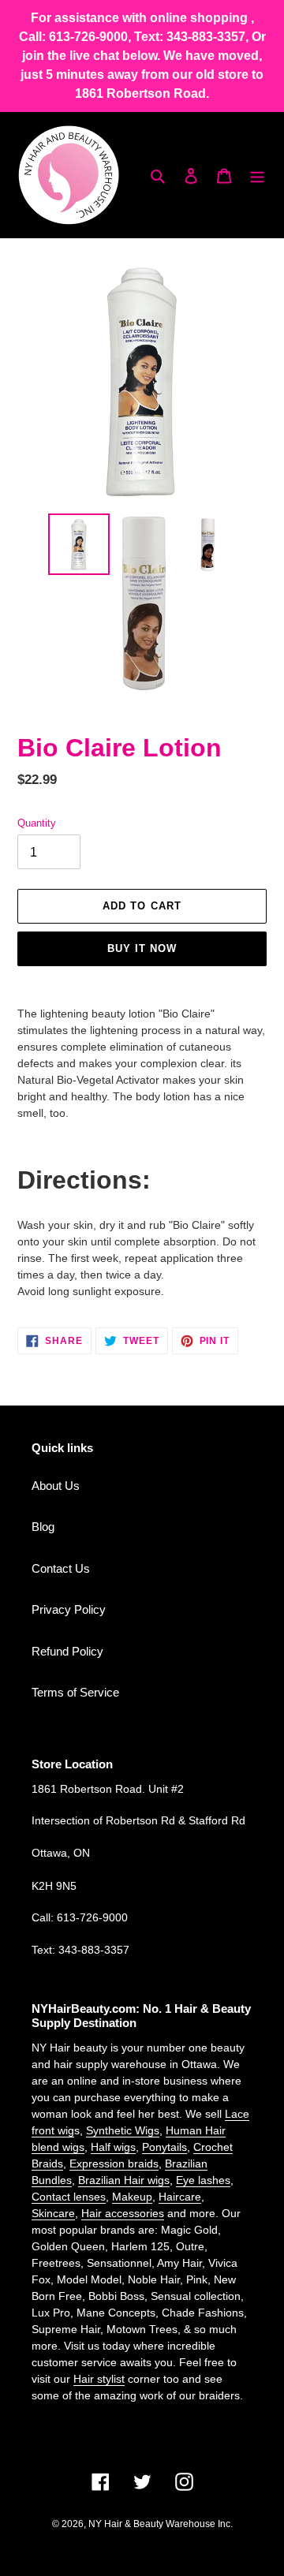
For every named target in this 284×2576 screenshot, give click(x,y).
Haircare (180, 2197)
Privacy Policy (69, 1609)
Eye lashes (203, 2180)
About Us (56, 1486)
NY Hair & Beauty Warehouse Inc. (161, 2524)
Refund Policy (67, 1651)
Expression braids (114, 2163)
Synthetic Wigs (123, 2130)
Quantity (37, 823)
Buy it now (142, 948)
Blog (43, 1527)
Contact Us (61, 1568)
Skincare (53, 2213)
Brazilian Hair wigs (124, 2180)
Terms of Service (75, 1692)
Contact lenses (69, 2197)
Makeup (132, 2197)
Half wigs (113, 2147)
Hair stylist (99, 2379)
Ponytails (164, 2147)
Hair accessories (123, 2213)
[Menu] (257, 175)
